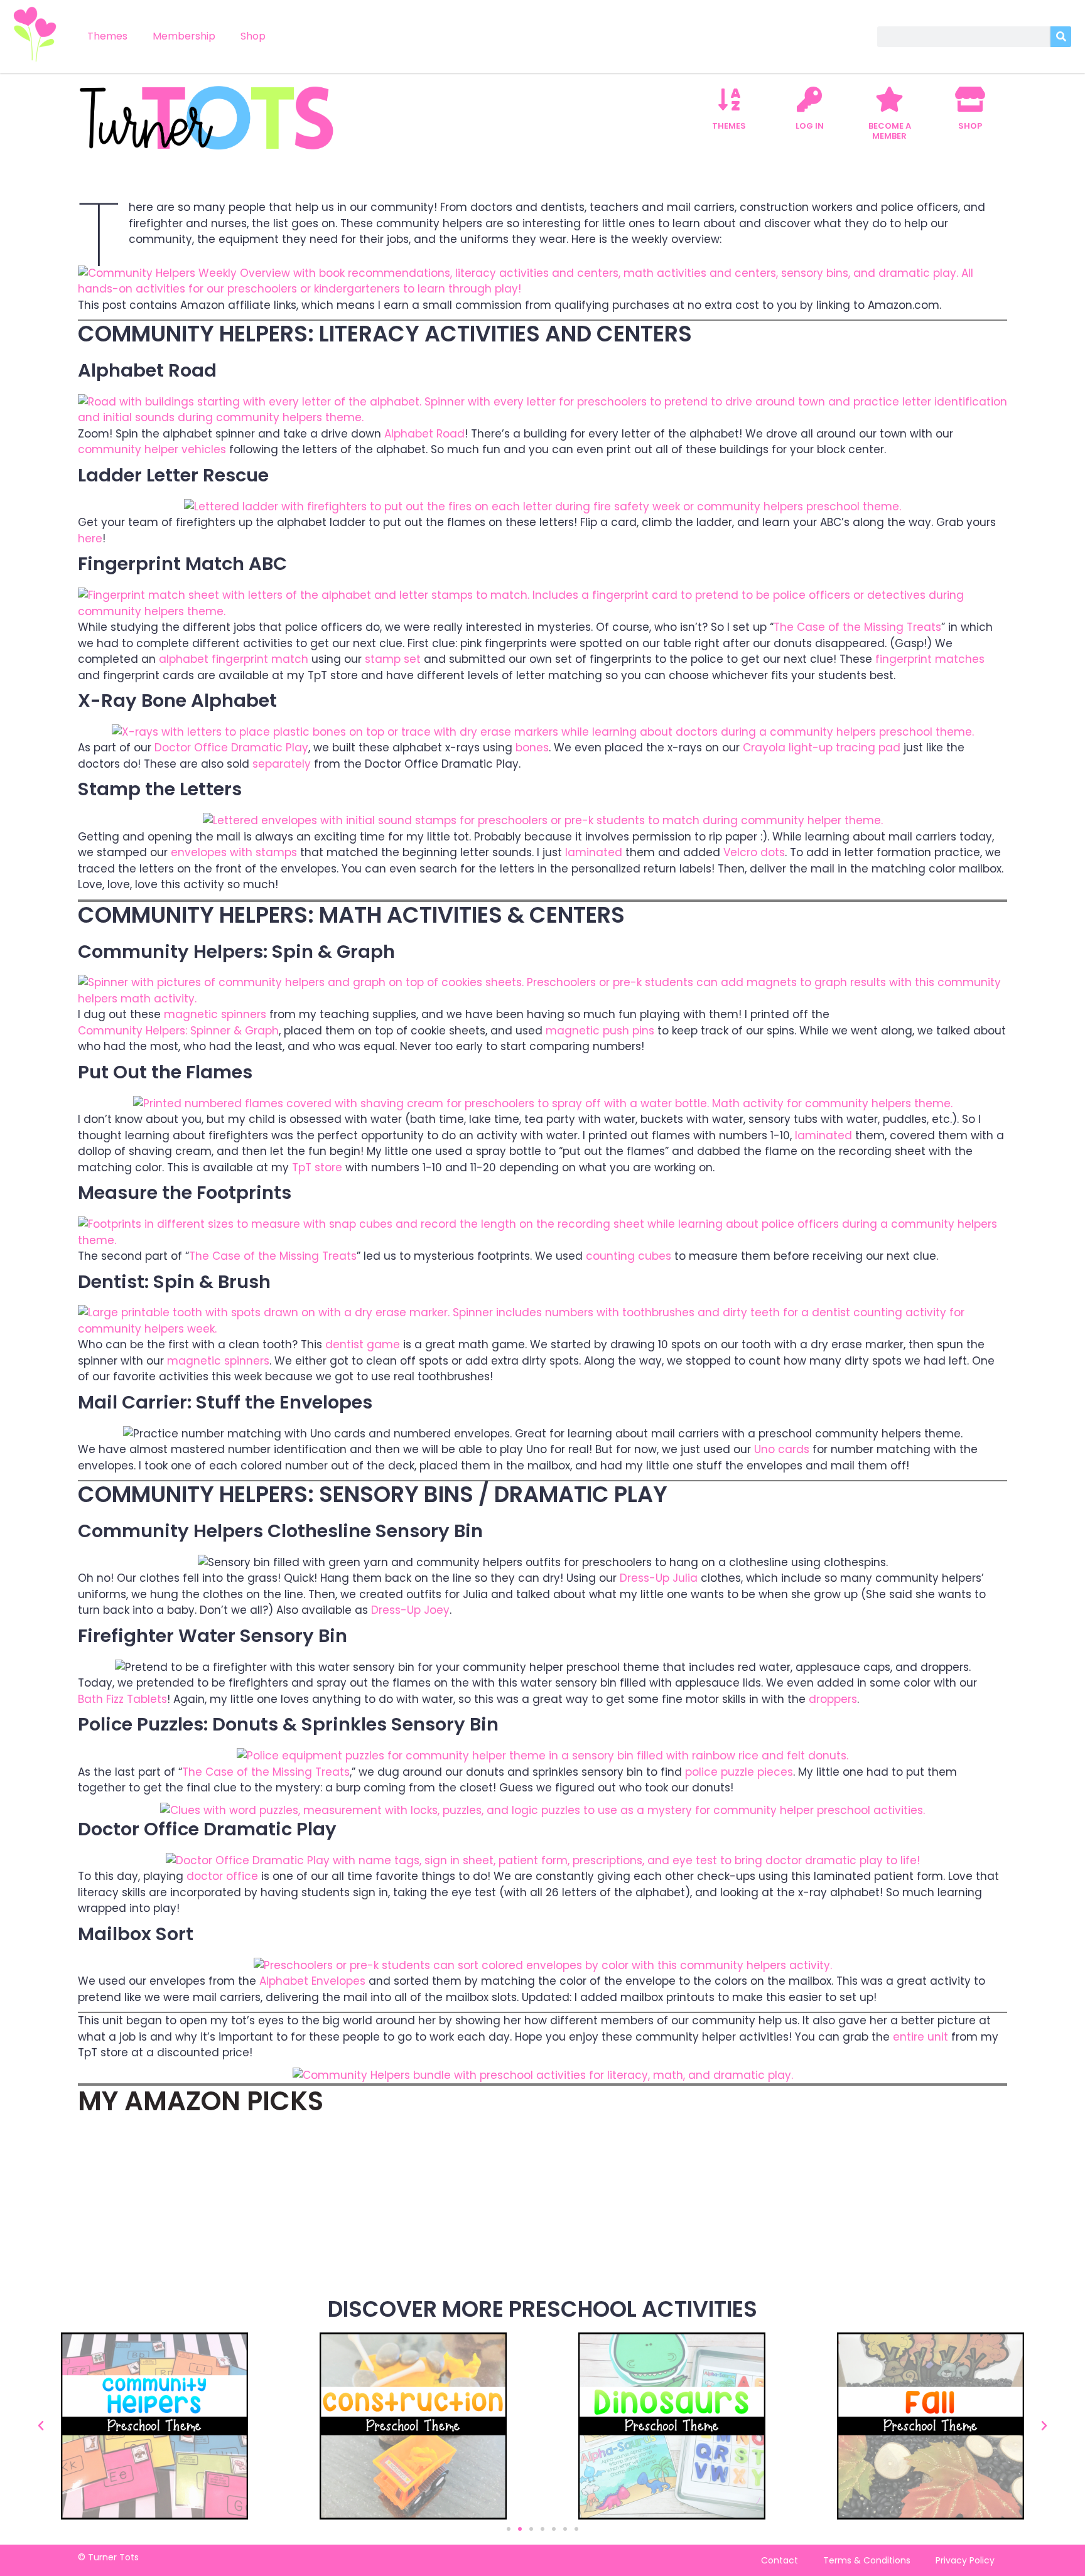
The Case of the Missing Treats (857, 627)
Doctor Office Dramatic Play (231, 748)
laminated (594, 852)
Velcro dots (754, 852)
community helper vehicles (152, 449)
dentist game (363, 1344)
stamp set (393, 659)
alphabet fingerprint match (234, 659)
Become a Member (890, 131)
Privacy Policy (965, 2560)
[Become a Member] (890, 99)
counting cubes (629, 1256)
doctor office (222, 1876)
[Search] (1061, 37)
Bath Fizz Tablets (122, 1699)
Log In (810, 126)
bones (532, 748)
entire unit (920, 2037)
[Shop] (970, 99)
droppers (833, 1699)
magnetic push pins (600, 1031)
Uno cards (782, 1449)
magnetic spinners (215, 1014)
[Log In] (809, 99)
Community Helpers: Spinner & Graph (178, 1031)
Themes (107, 36)
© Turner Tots (108, 2557)
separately (282, 764)
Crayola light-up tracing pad (822, 748)
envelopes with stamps (234, 852)
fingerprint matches (930, 659)
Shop (253, 36)
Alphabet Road (424, 434)
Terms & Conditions (867, 2560)
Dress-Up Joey (410, 1610)
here (90, 539)
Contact (780, 2560)
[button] (41, 2426)
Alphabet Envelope (310, 1981)
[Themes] (729, 99)
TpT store (317, 1167)
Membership (184, 36)
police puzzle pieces (739, 1772)
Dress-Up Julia (659, 1578)
